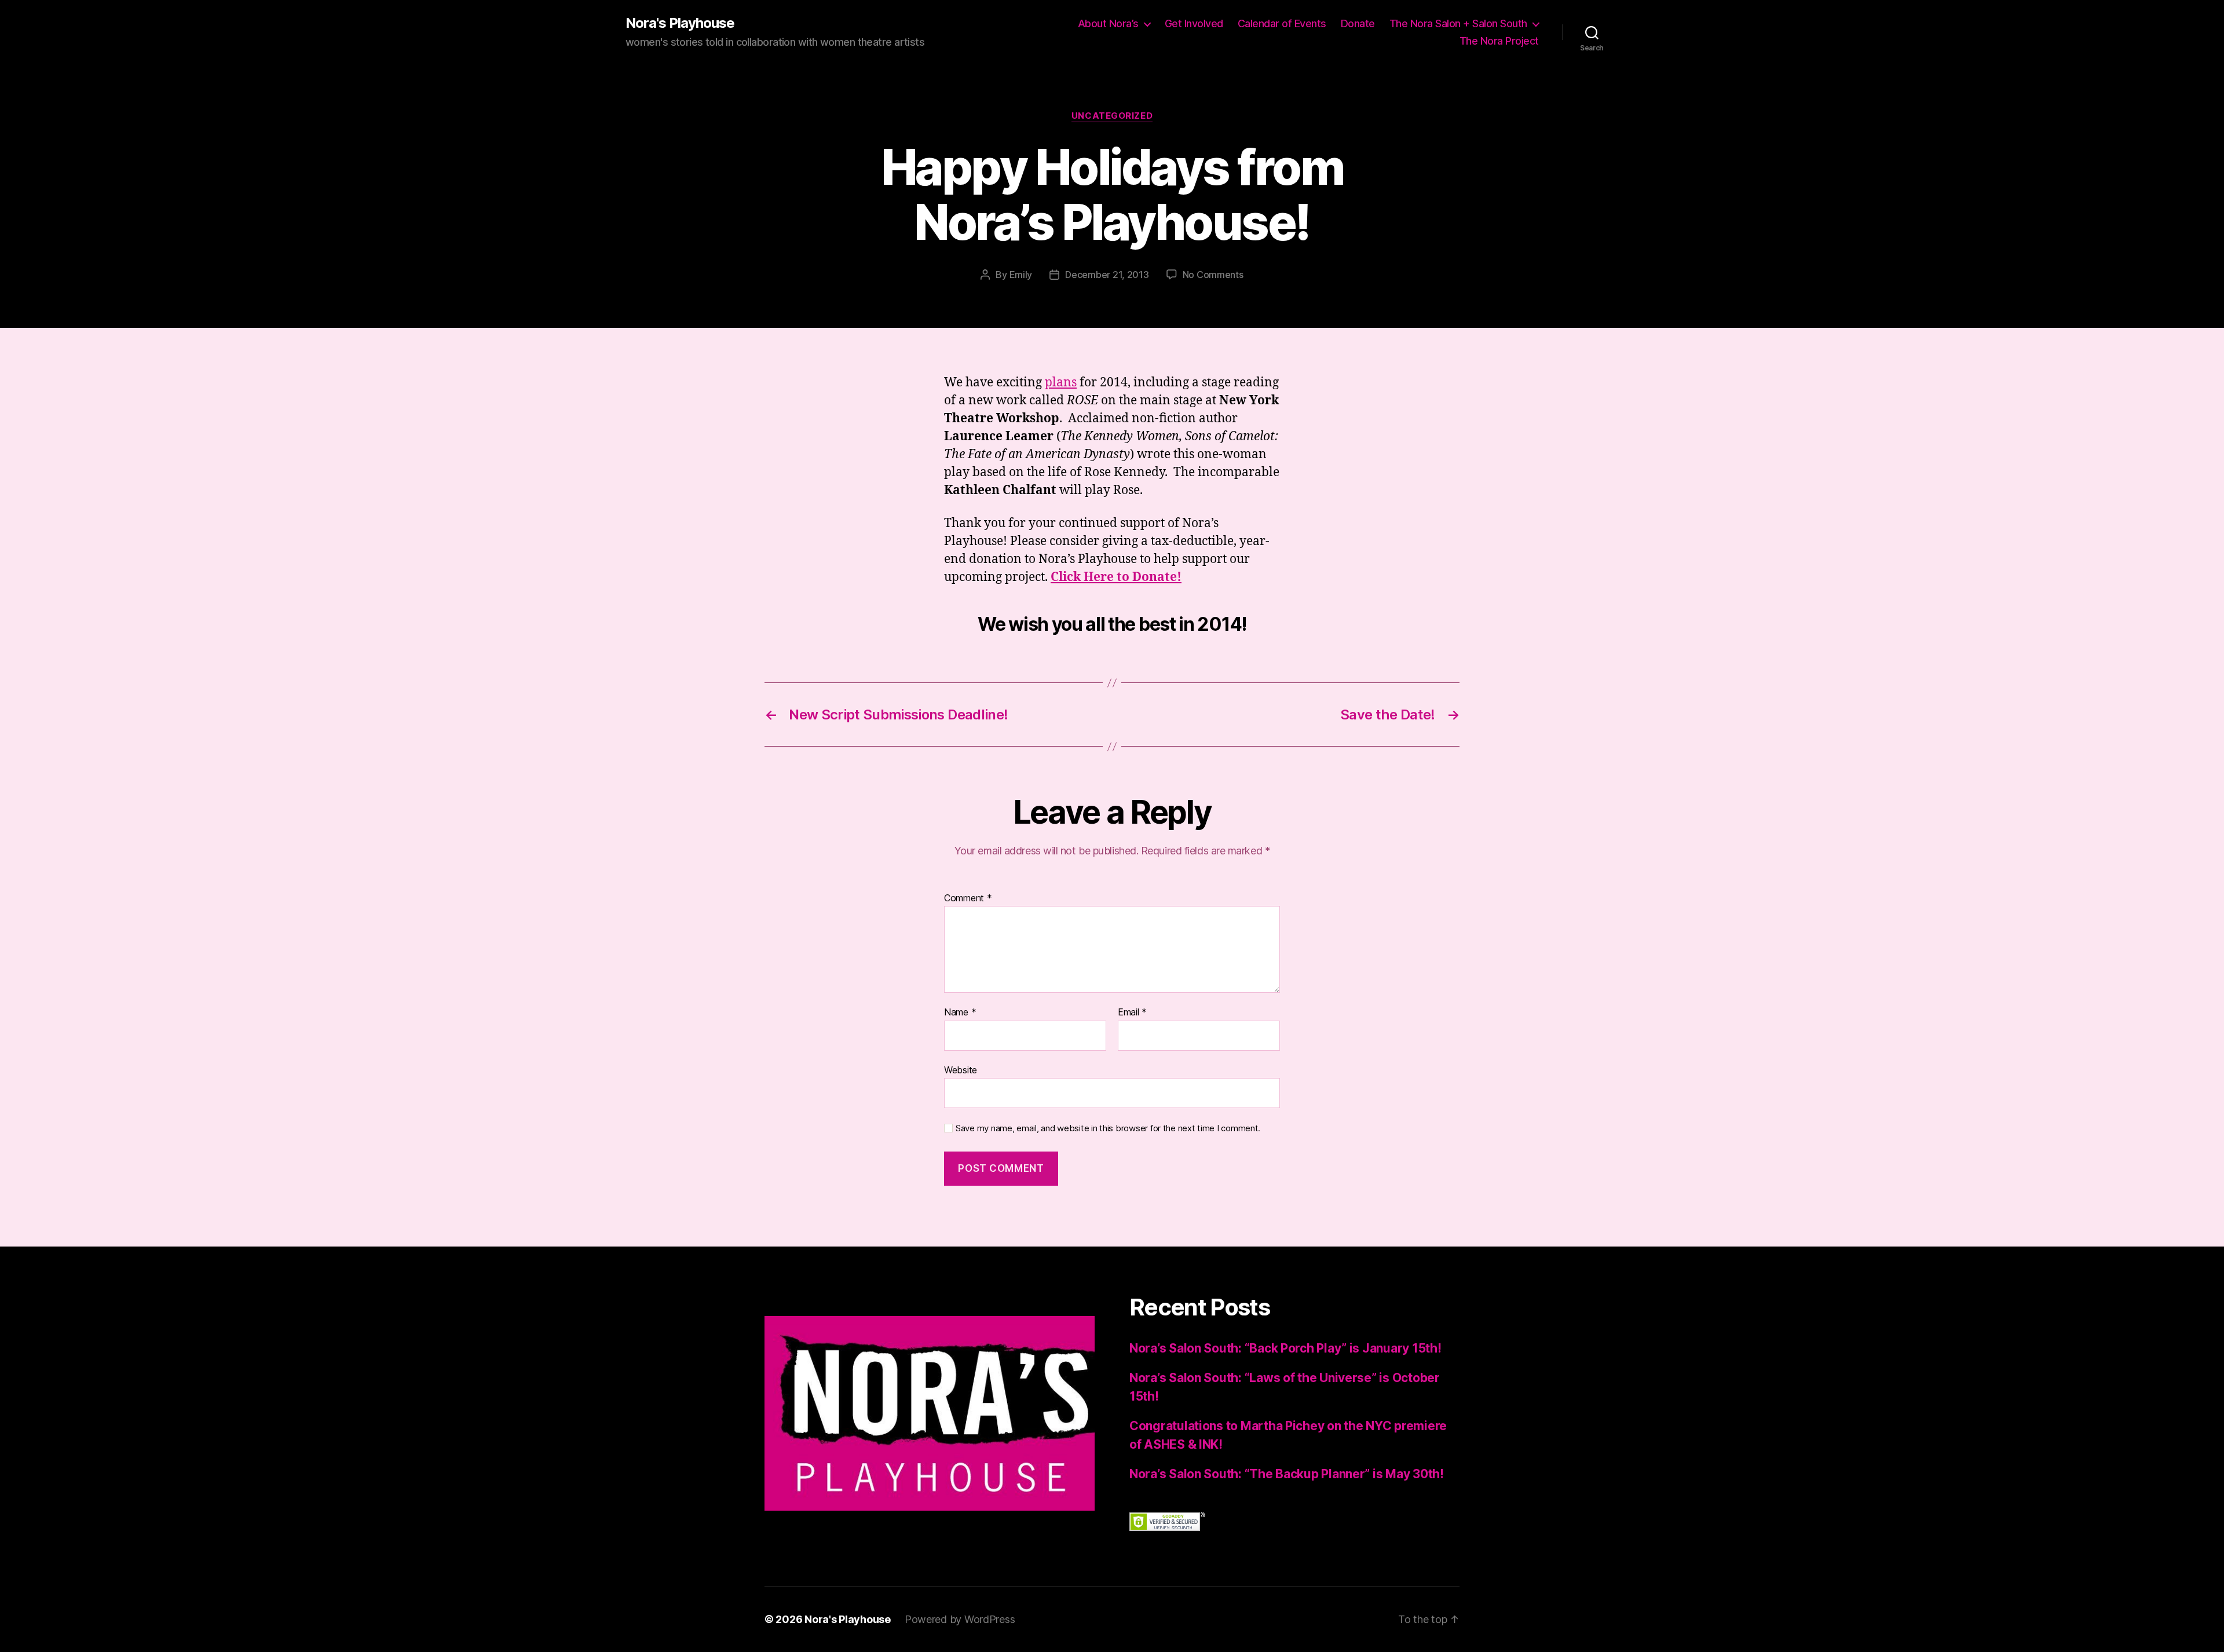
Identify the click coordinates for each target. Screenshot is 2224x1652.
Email (1132, 1013)
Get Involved (1194, 23)
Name (960, 1013)
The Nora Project (1499, 41)
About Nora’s (1108, 23)
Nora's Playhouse (680, 23)
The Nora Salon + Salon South (1458, 23)
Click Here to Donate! (1116, 577)
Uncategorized (1112, 116)
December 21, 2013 (1107, 275)
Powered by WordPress (960, 1619)
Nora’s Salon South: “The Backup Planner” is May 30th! (1287, 1474)
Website (961, 1070)
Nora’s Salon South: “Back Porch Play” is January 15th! (1285, 1348)
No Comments (1213, 275)
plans (1061, 383)
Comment (968, 898)
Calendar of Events (1282, 23)
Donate (1358, 23)
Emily (1021, 275)
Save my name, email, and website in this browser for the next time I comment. (1108, 1128)
